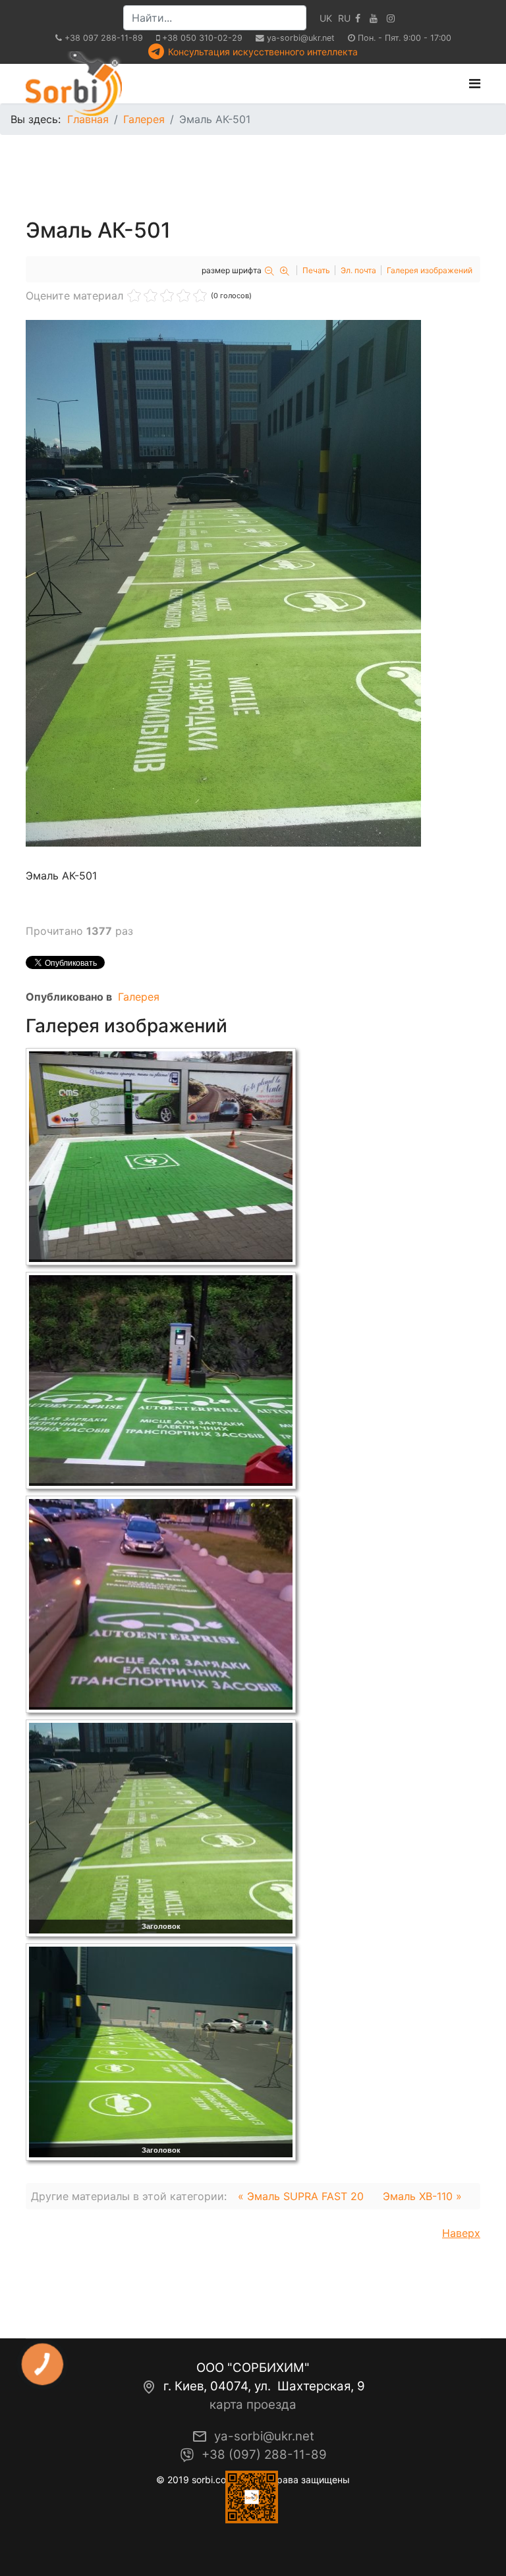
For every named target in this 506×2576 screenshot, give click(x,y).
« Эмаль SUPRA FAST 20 (301, 2196)
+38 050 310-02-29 (202, 38)
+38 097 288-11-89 (104, 38)
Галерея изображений (430, 270)
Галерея (139, 997)
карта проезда (253, 2405)
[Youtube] (374, 18)
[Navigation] (475, 84)
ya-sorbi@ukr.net (301, 38)
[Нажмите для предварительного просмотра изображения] (253, 583)
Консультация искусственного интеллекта (263, 52)
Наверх (461, 2233)
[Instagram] (391, 18)
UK (326, 18)
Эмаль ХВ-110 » (422, 2196)
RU (344, 18)
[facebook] (358, 18)
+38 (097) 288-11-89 (264, 2455)
